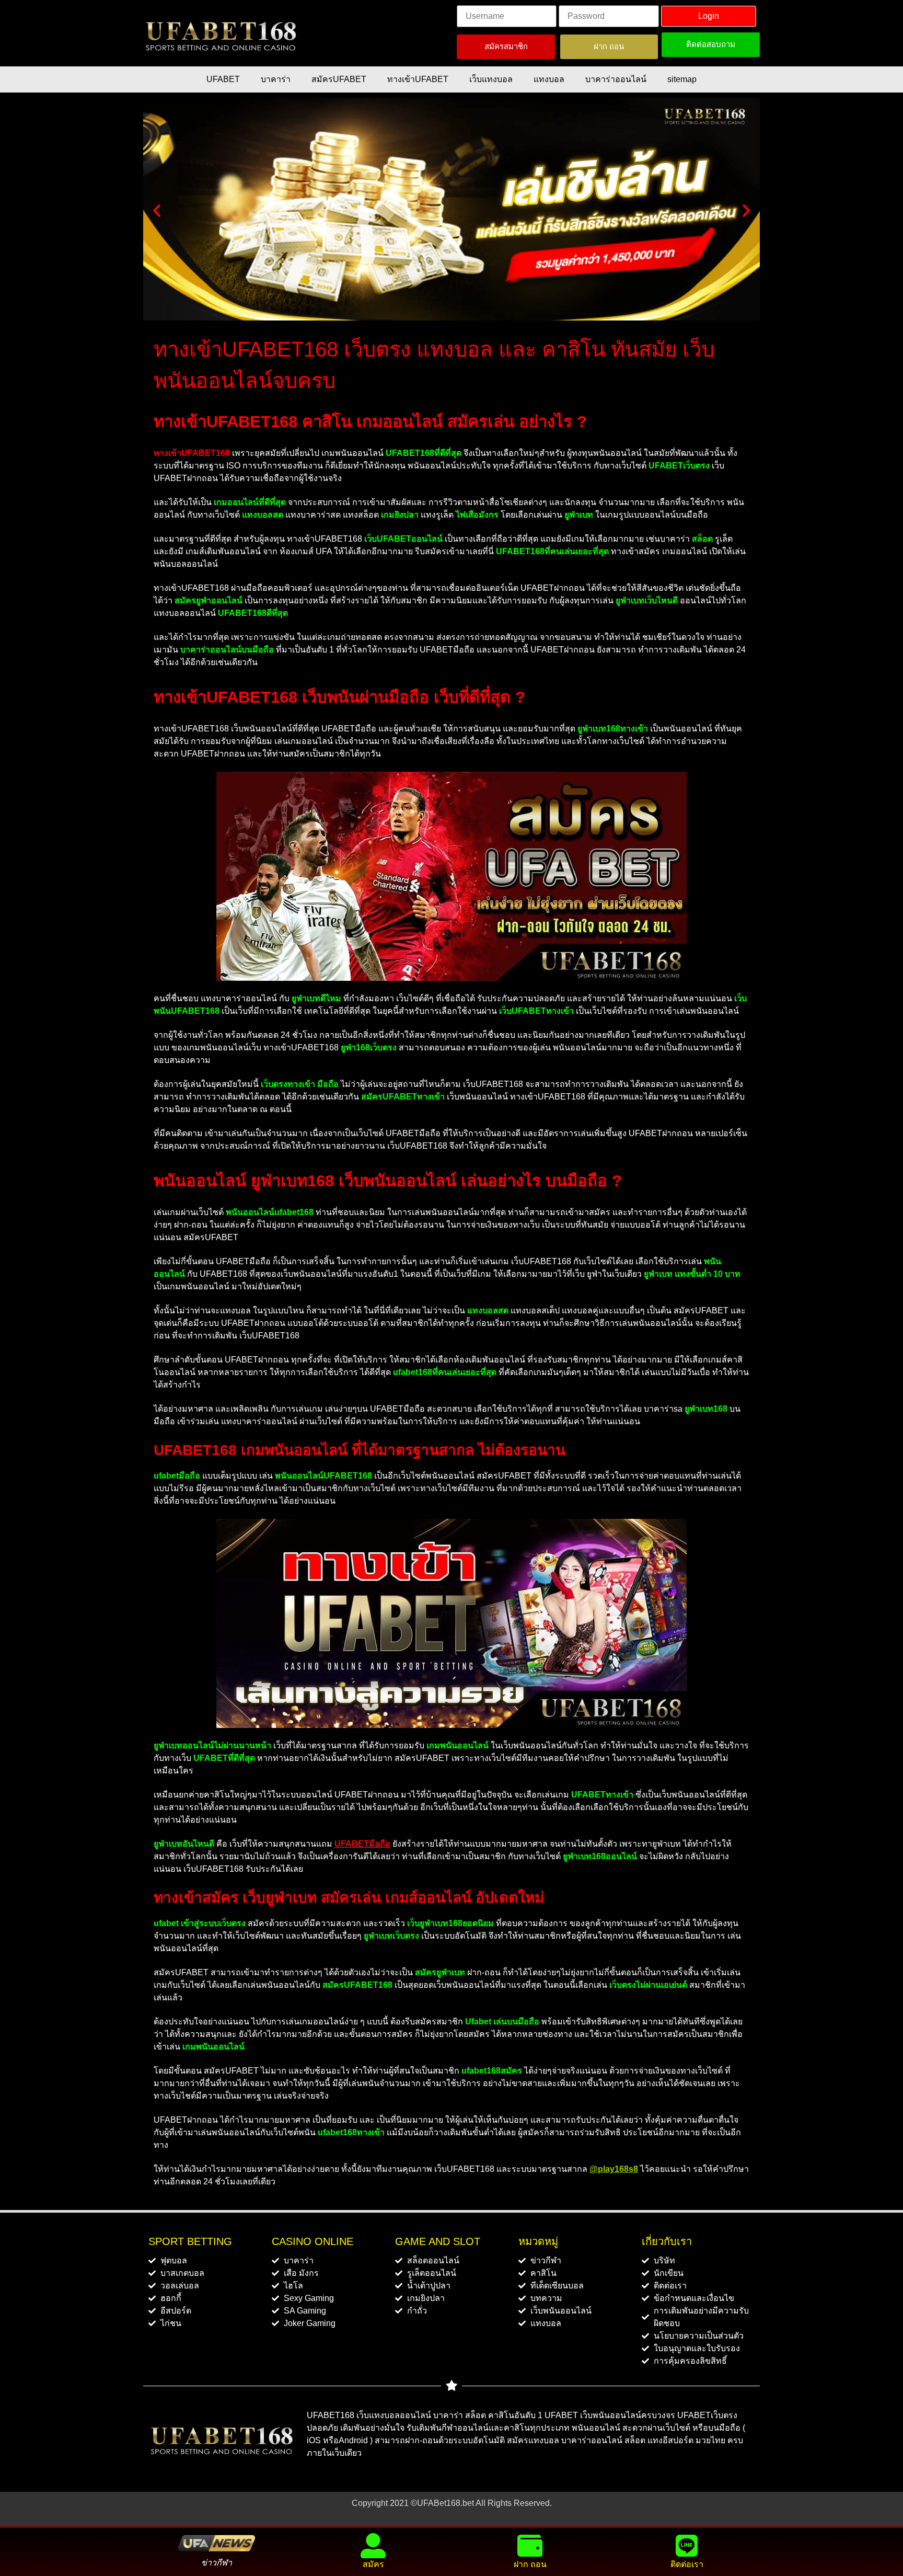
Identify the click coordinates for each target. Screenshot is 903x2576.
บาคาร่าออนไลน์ (616, 79)
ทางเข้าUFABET (418, 79)
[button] (157, 211)
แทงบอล (549, 79)
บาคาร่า (276, 79)
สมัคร (373, 2564)
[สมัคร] (373, 2546)
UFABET (223, 79)
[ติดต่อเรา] (687, 2546)
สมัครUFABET (339, 79)
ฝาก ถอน (530, 2564)
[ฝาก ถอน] (530, 2546)
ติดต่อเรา (687, 2564)
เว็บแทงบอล (491, 79)
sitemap (682, 79)
